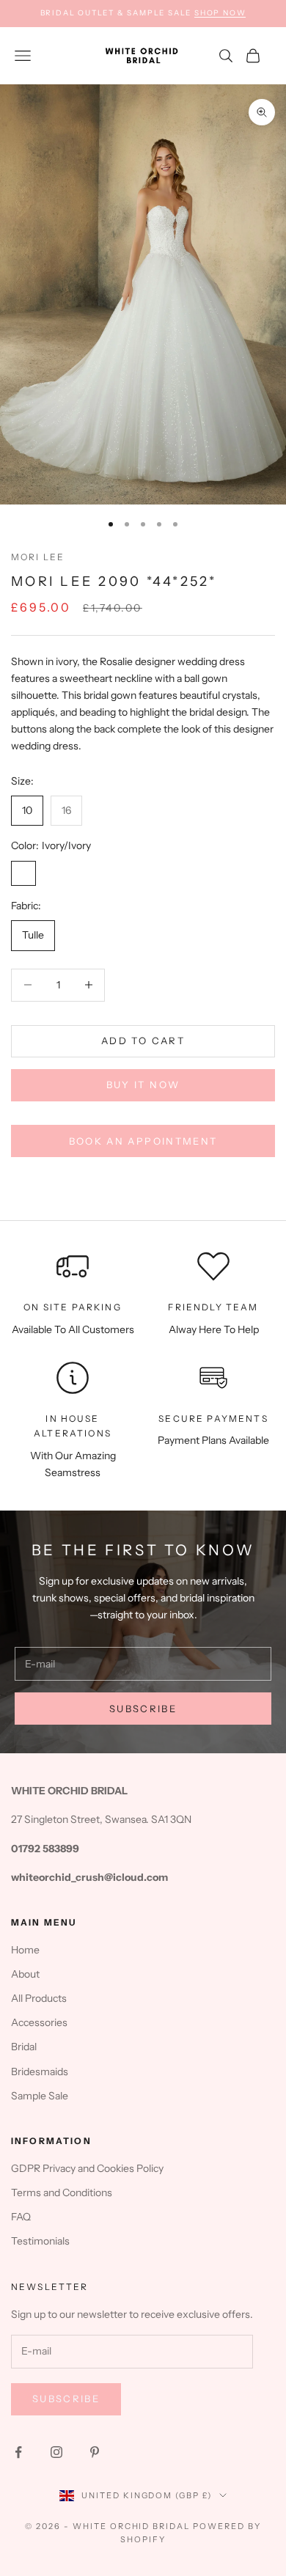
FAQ (21, 2217)
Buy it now (143, 1085)
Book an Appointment (143, 1141)
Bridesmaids (40, 2072)
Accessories (39, 2022)
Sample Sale (40, 2096)
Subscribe (143, 1709)
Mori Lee (38, 557)
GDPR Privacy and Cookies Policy (87, 2168)
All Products (39, 1998)
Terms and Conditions (62, 2192)
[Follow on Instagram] (56, 2452)
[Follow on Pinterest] (95, 2452)
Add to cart (143, 1041)
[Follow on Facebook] (18, 2452)
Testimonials (40, 2241)
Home (25, 1950)
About (25, 1974)
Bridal (24, 2047)
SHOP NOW (220, 13)
